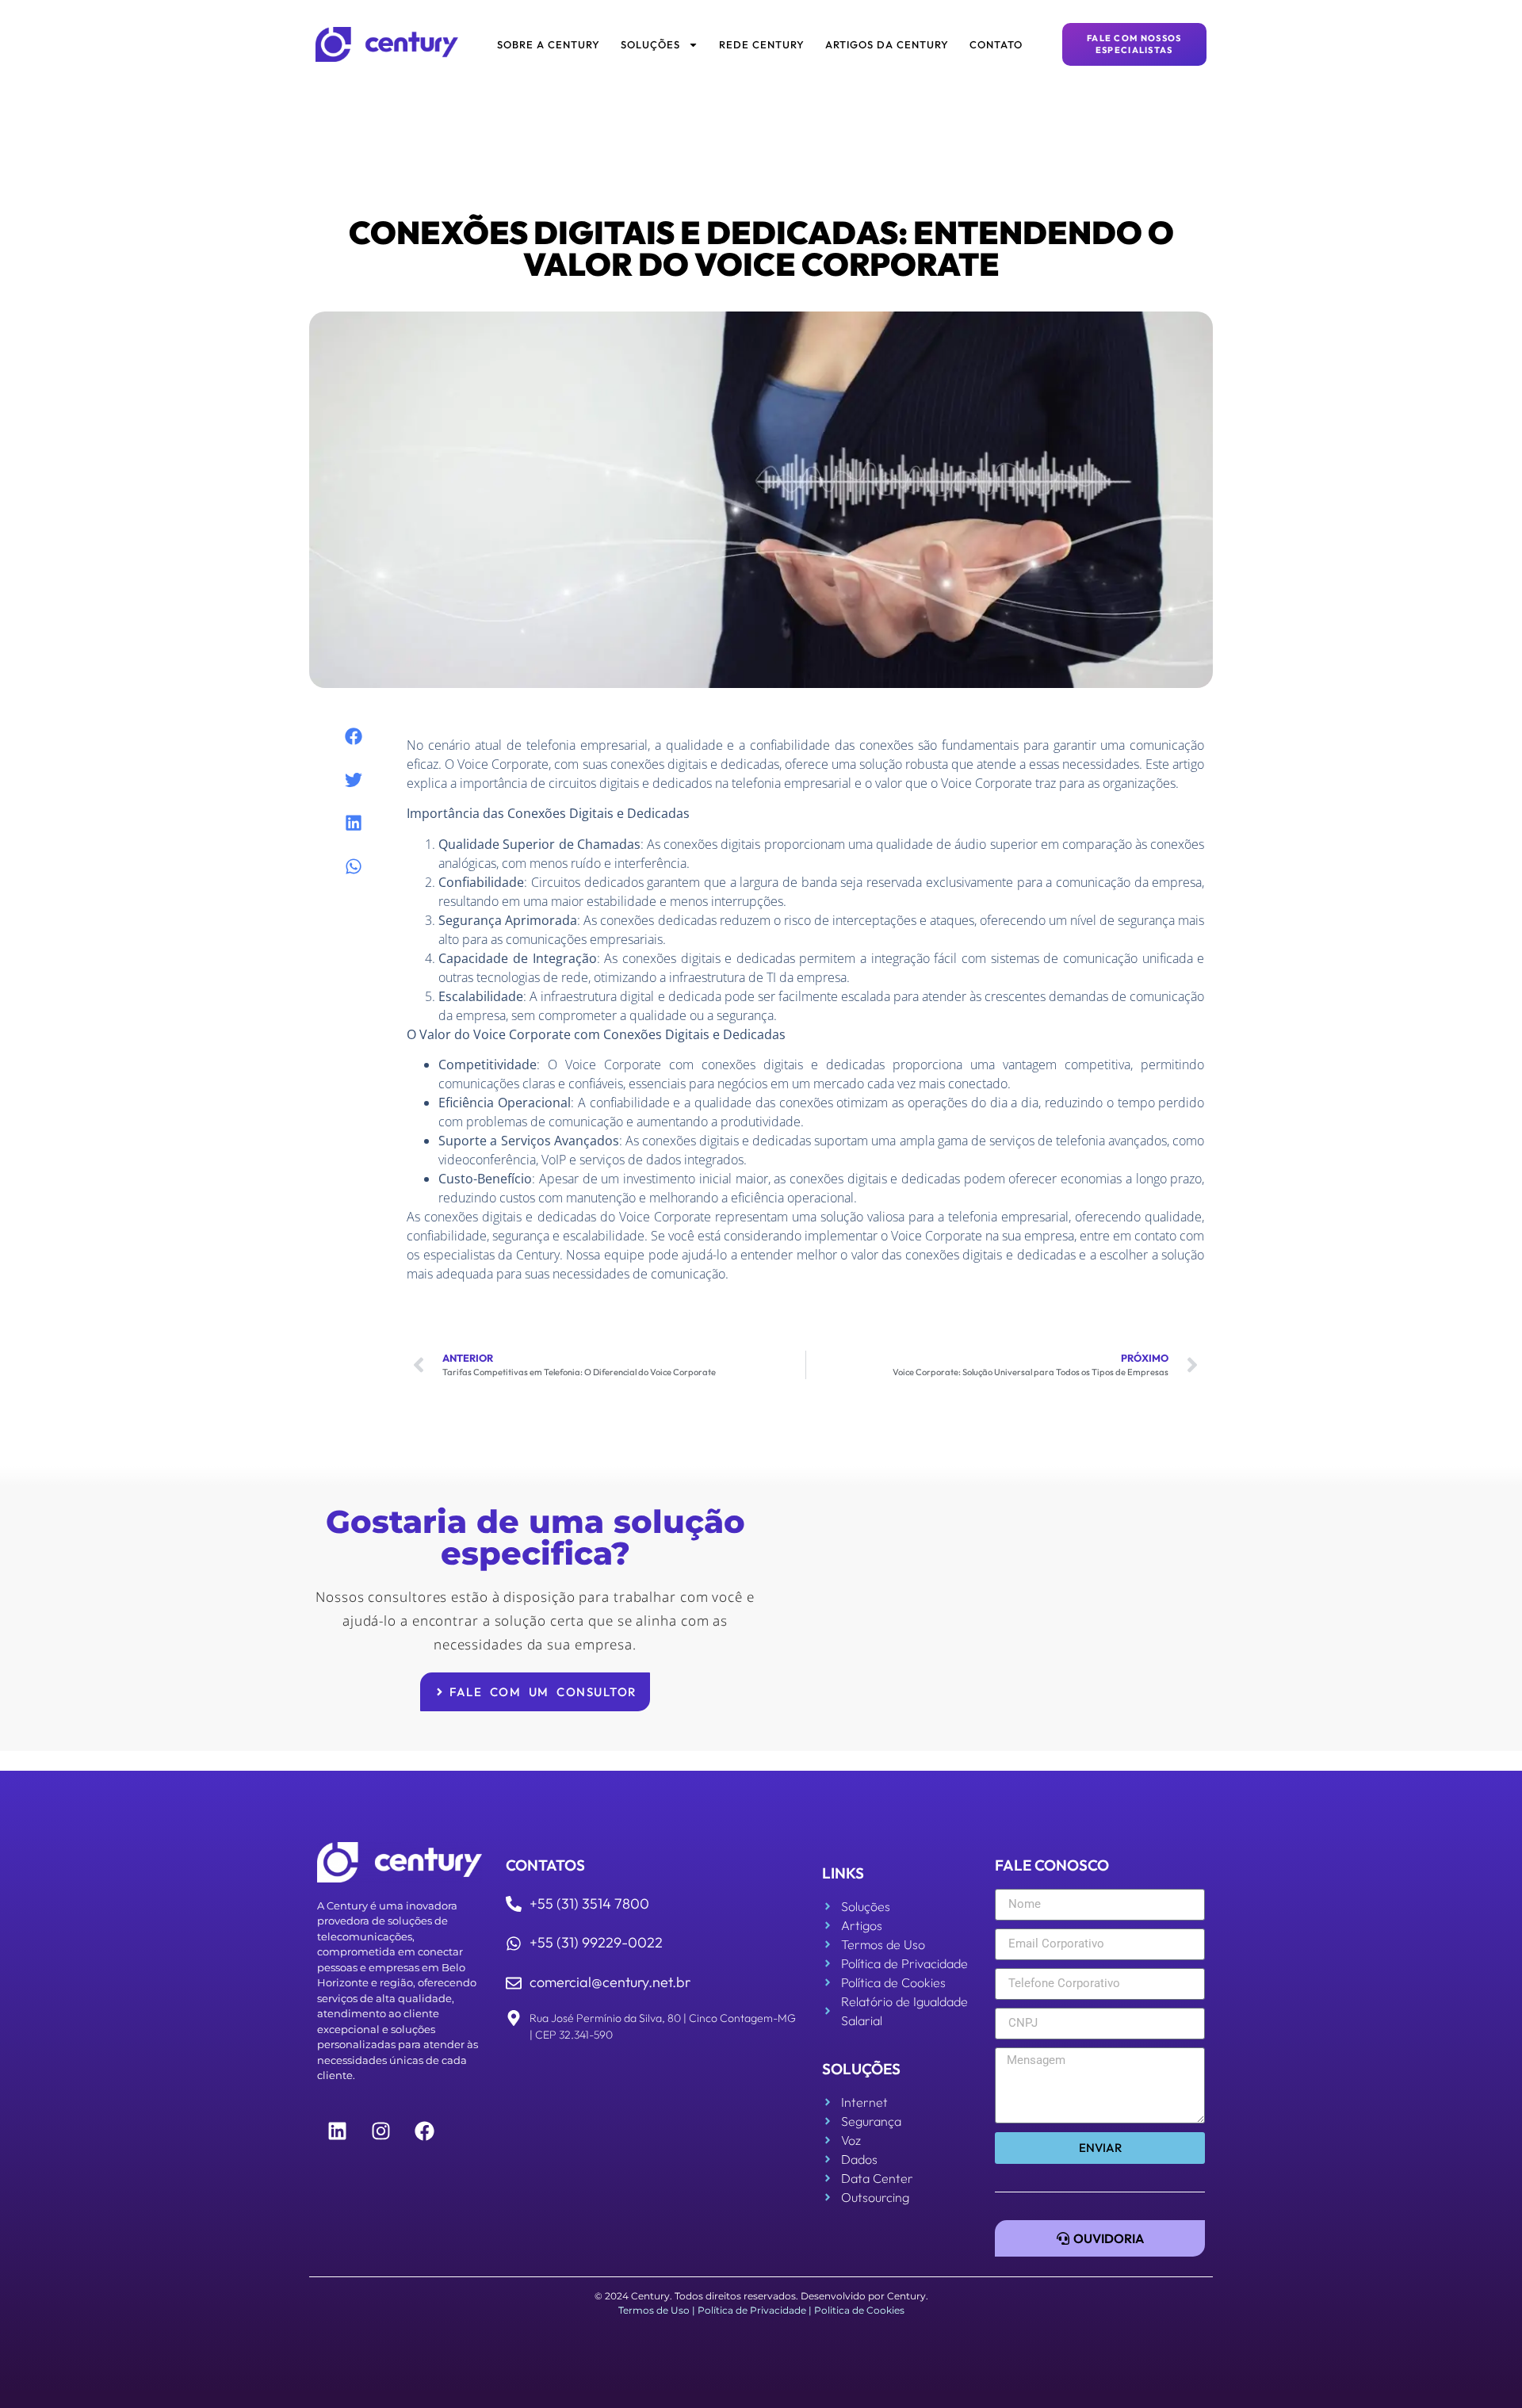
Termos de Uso (654, 2310)
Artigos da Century (887, 44)
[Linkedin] (337, 2131)
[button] (354, 737)
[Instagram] (380, 2131)
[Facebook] (424, 2131)
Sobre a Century (549, 44)
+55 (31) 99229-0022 (596, 1942)
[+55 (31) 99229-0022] (514, 1944)
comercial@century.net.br (610, 1982)
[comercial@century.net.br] (514, 1983)
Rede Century (762, 44)
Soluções (650, 44)
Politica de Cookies (859, 2310)
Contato (996, 44)
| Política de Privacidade (749, 2310)
